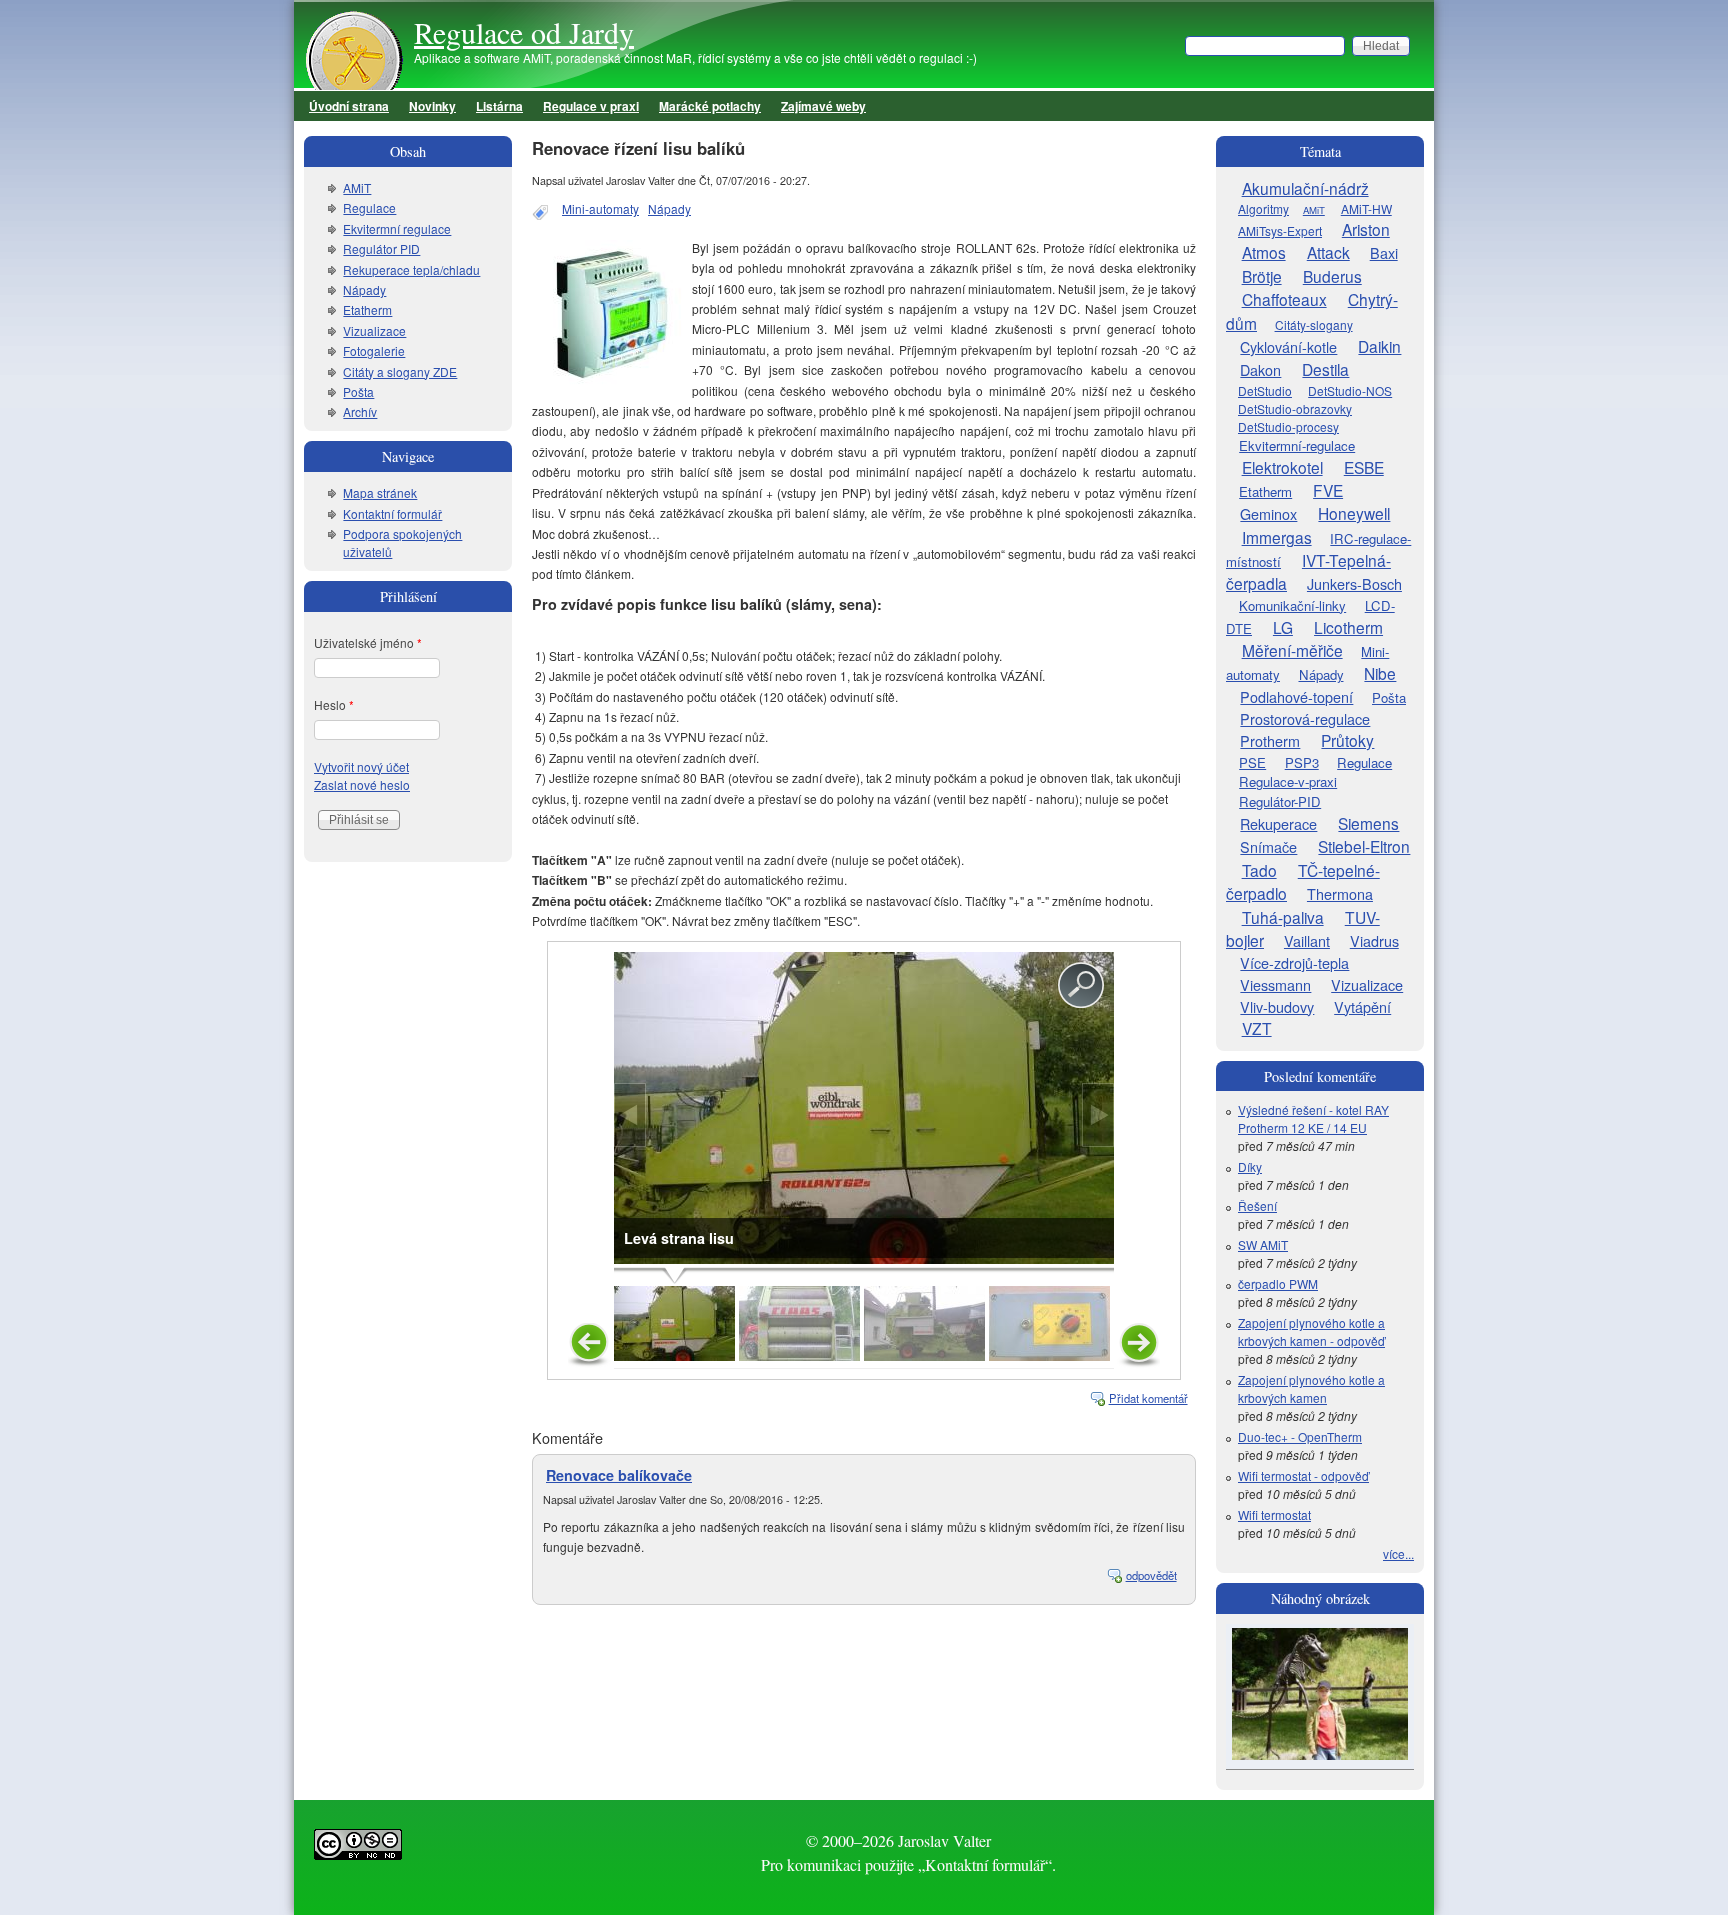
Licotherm (1348, 627)
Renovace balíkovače (619, 1475)
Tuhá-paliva (1283, 917)
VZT (1257, 1028)
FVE (1328, 490)
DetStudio (1265, 390)
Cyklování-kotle (1288, 346)
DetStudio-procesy (1288, 426)
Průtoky (1347, 740)
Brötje (1262, 276)
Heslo (334, 704)
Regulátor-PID (1280, 801)
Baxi (1384, 252)
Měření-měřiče (1292, 650)
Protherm (1270, 740)
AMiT (357, 187)
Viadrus (1374, 940)
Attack (1328, 252)
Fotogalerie (374, 350)
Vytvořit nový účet (361, 766)
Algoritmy (1263, 208)
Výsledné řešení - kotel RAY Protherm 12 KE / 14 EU (1313, 1118)
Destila (1325, 369)
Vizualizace (374, 330)
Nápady (669, 208)
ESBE (1364, 467)
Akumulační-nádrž (1305, 188)
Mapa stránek (380, 492)
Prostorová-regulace (1305, 718)
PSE (1252, 762)
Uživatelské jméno (368, 642)
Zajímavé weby (823, 106)
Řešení (1257, 1205)
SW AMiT (1263, 1244)
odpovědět (1151, 1575)
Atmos (1264, 252)
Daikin (1379, 346)
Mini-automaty (600, 208)
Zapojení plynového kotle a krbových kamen (1311, 1388)
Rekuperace (1278, 823)
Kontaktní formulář (392, 513)
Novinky (432, 106)
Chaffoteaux (1284, 299)
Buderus (1332, 276)
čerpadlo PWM (1278, 1283)
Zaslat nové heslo (362, 784)
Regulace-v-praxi (1288, 781)
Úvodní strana (349, 106)
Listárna (499, 106)
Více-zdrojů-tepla (1294, 962)
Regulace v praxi (591, 106)
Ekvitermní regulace (397, 228)
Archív (360, 411)
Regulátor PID (381, 248)
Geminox (1268, 513)
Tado (1259, 870)
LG (1283, 627)
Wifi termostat (1274, 1514)
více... (1398, 1553)
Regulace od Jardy (524, 32)
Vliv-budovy (1277, 1006)
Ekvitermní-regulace (1297, 445)
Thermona (1340, 893)
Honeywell (1354, 513)
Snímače (1268, 846)
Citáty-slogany (1314, 324)
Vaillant (1307, 940)
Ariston (1366, 229)
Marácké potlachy (710, 106)
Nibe (1380, 673)
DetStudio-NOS (1350, 390)
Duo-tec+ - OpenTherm (1300, 1436)
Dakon (1260, 369)
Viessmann (1275, 984)
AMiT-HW (1366, 208)
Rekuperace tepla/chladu (411, 269)
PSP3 (1302, 762)
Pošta (358, 391)
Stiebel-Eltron (1364, 846)
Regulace (369, 207)
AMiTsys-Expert (1280, 230)
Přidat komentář (1148, 1398)
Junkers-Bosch (1354, 583)
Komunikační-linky (1292, 605)
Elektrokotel (1282, 467)
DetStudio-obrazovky (1295, 408)
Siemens (1368, 823)
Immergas (1277, 537)
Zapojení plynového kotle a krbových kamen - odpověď (1311, 1331)
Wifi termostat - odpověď (1303, 1475)
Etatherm (367, 309)
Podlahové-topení (1296, 696)
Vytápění (1362, 1006)
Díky (1250, 1166)
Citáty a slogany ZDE (400, 371)
